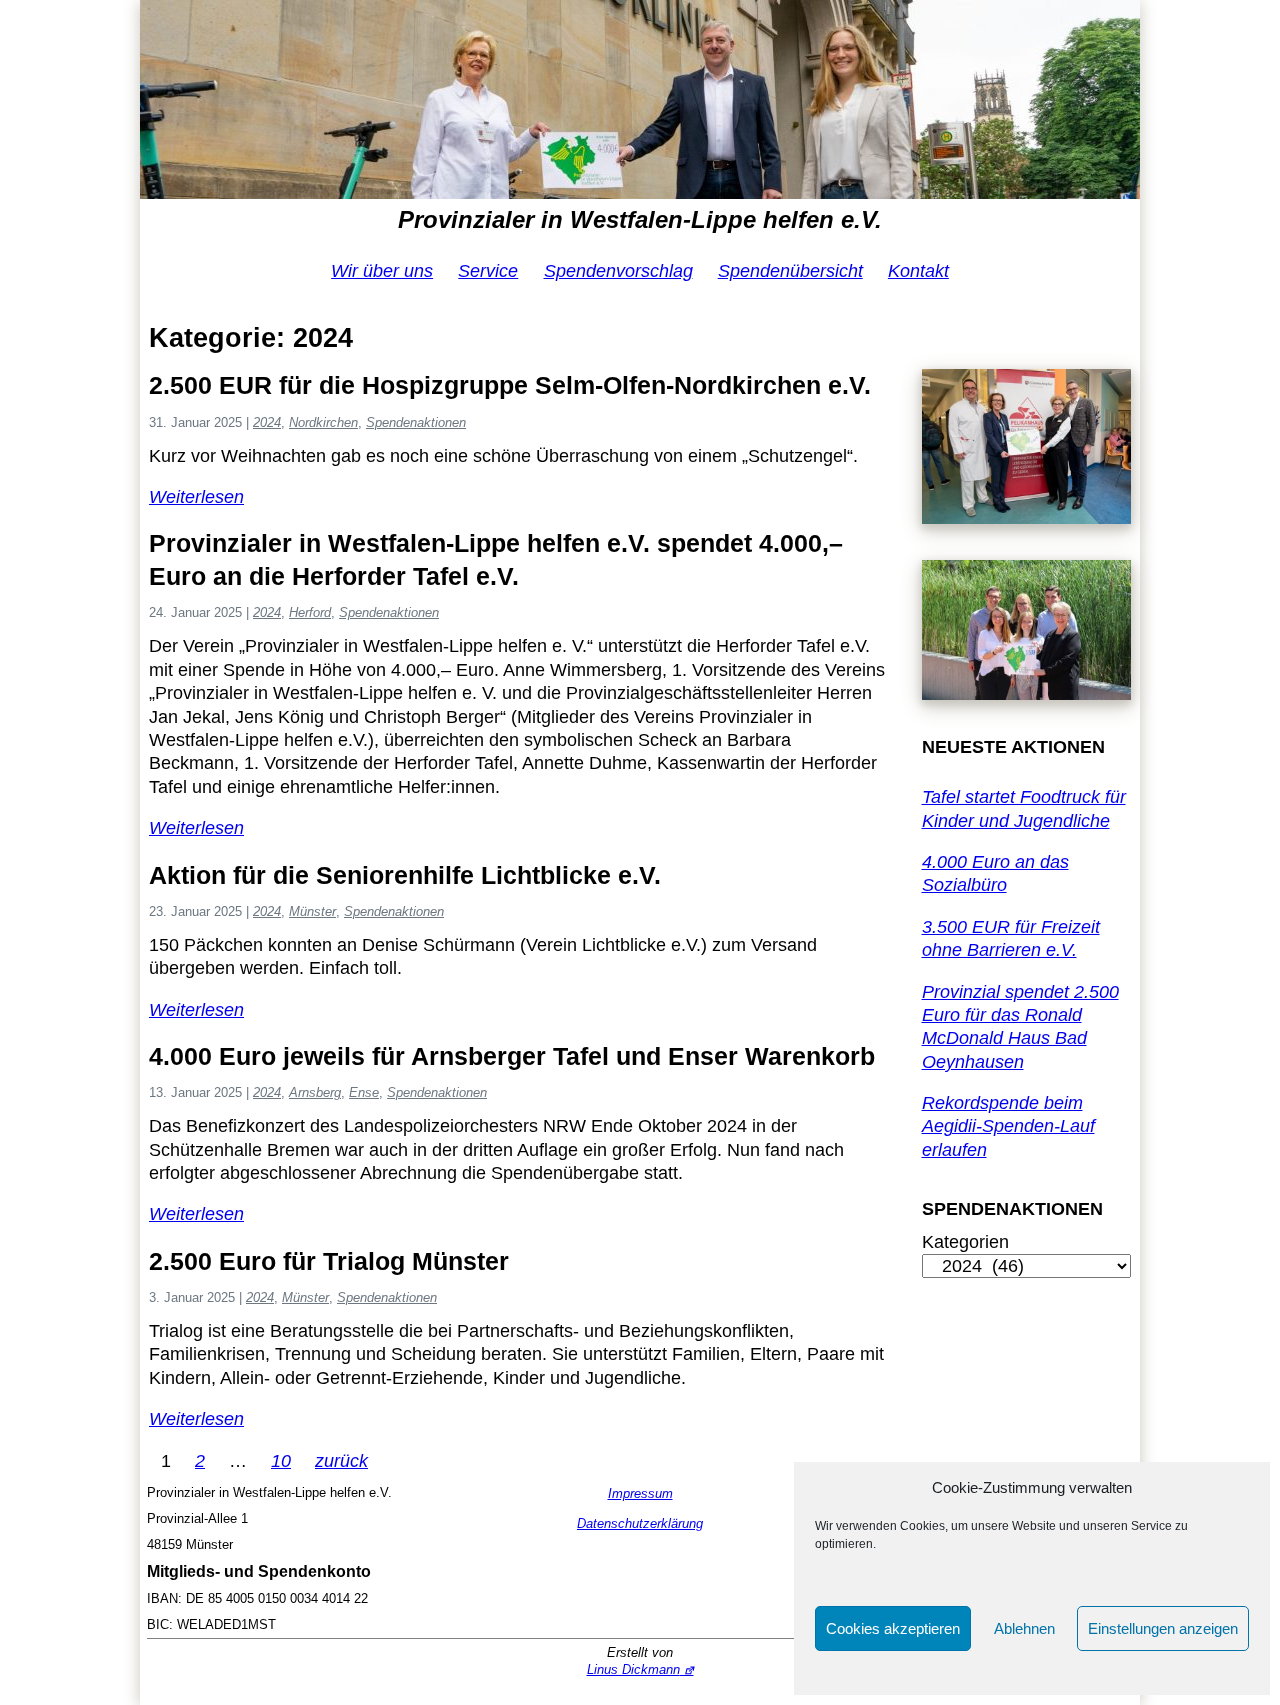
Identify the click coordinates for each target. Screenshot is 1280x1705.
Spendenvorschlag (618, 271)
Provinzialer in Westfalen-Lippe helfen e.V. (640, 219)
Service (488, 271)
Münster (312, 911)
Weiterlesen (196, 497)
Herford (310, 612)
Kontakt (918, 271)
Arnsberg (315, 1092)
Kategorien (965, 1242)
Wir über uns (382, 271)
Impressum (640, 1493)
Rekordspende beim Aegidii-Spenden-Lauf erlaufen (1008, 1126)
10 (281, 1461)
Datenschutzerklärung (640, 1523)
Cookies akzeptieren (893, 1628)
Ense (364, 1092)
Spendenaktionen (416, 422)
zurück (341, 1461)
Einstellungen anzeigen (1163, 1628)
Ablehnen (1024, 1628)
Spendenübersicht (790, 271)
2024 (267, 422)
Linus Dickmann (633, 1669)
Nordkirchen (323, 422)
